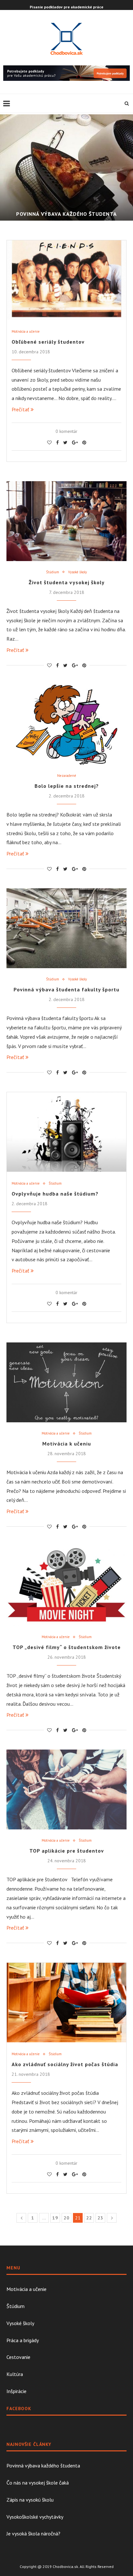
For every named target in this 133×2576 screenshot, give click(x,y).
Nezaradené (67, 776)
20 (66, 2218)
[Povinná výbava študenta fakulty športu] (66, 928)
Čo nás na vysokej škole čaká (38, 2483)
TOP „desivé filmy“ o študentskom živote (67, 1647)
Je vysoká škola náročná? (33, 2533)
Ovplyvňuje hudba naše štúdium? (55, 1194)
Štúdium (53, 572)
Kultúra (15, 2374)
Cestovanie (18, 2357)
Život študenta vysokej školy (67, 582)
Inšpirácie (16, 2391)
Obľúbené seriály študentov (48, 342)
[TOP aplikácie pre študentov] (66, 1789)
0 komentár (66, 431)
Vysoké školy (77, 572)
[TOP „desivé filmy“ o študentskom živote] (66, 1586)
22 (89, 2218)
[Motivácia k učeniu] (66, 1382)
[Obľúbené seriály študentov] (66, 280)
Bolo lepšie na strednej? (67, 786)
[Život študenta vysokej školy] (66, 521)
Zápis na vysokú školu (30, 2500)
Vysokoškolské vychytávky (35, 2517)
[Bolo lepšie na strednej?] (66, 725)
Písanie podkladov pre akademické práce (66, 7)
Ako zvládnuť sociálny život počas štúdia (65, 2064)
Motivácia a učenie (26, 332)
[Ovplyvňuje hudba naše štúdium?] (66, 1132)
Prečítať (20, 409)
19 (55, 2218)
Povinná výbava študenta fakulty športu (66, 989)
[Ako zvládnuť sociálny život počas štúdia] (66, 2003)
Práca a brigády (23, 2340)
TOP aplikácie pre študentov (67, 1851)
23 (100, 2218)
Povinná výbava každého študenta (66, 214)
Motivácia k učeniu (67, 1444)
